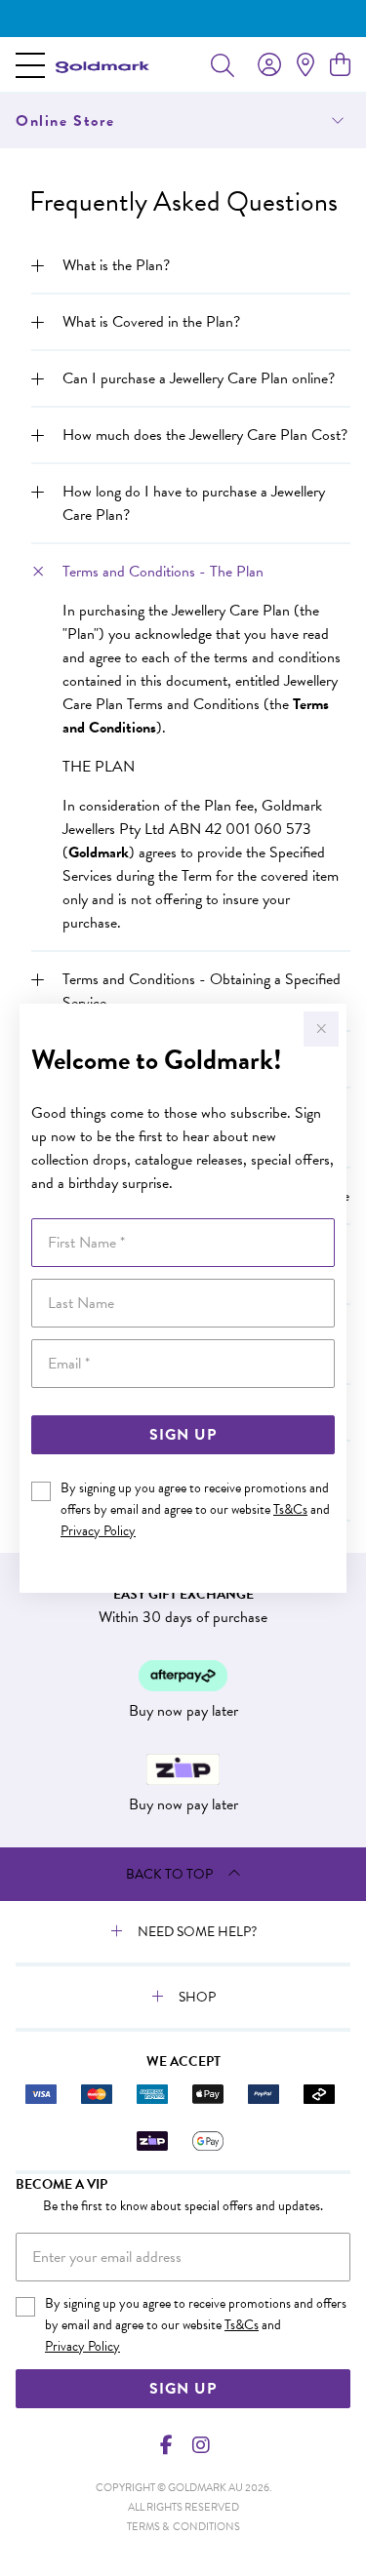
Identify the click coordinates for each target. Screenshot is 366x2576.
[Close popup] (321, 1029)
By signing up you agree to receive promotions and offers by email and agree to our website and (195, 1509)
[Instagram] (200, 2445)
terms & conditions (183, 2527)
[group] (183, 19)
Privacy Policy (98, 1531)
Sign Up (183, 1435)
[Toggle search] (223, 64)
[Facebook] (166, 2445)
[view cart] (340, 65)
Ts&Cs (290, 1509)
